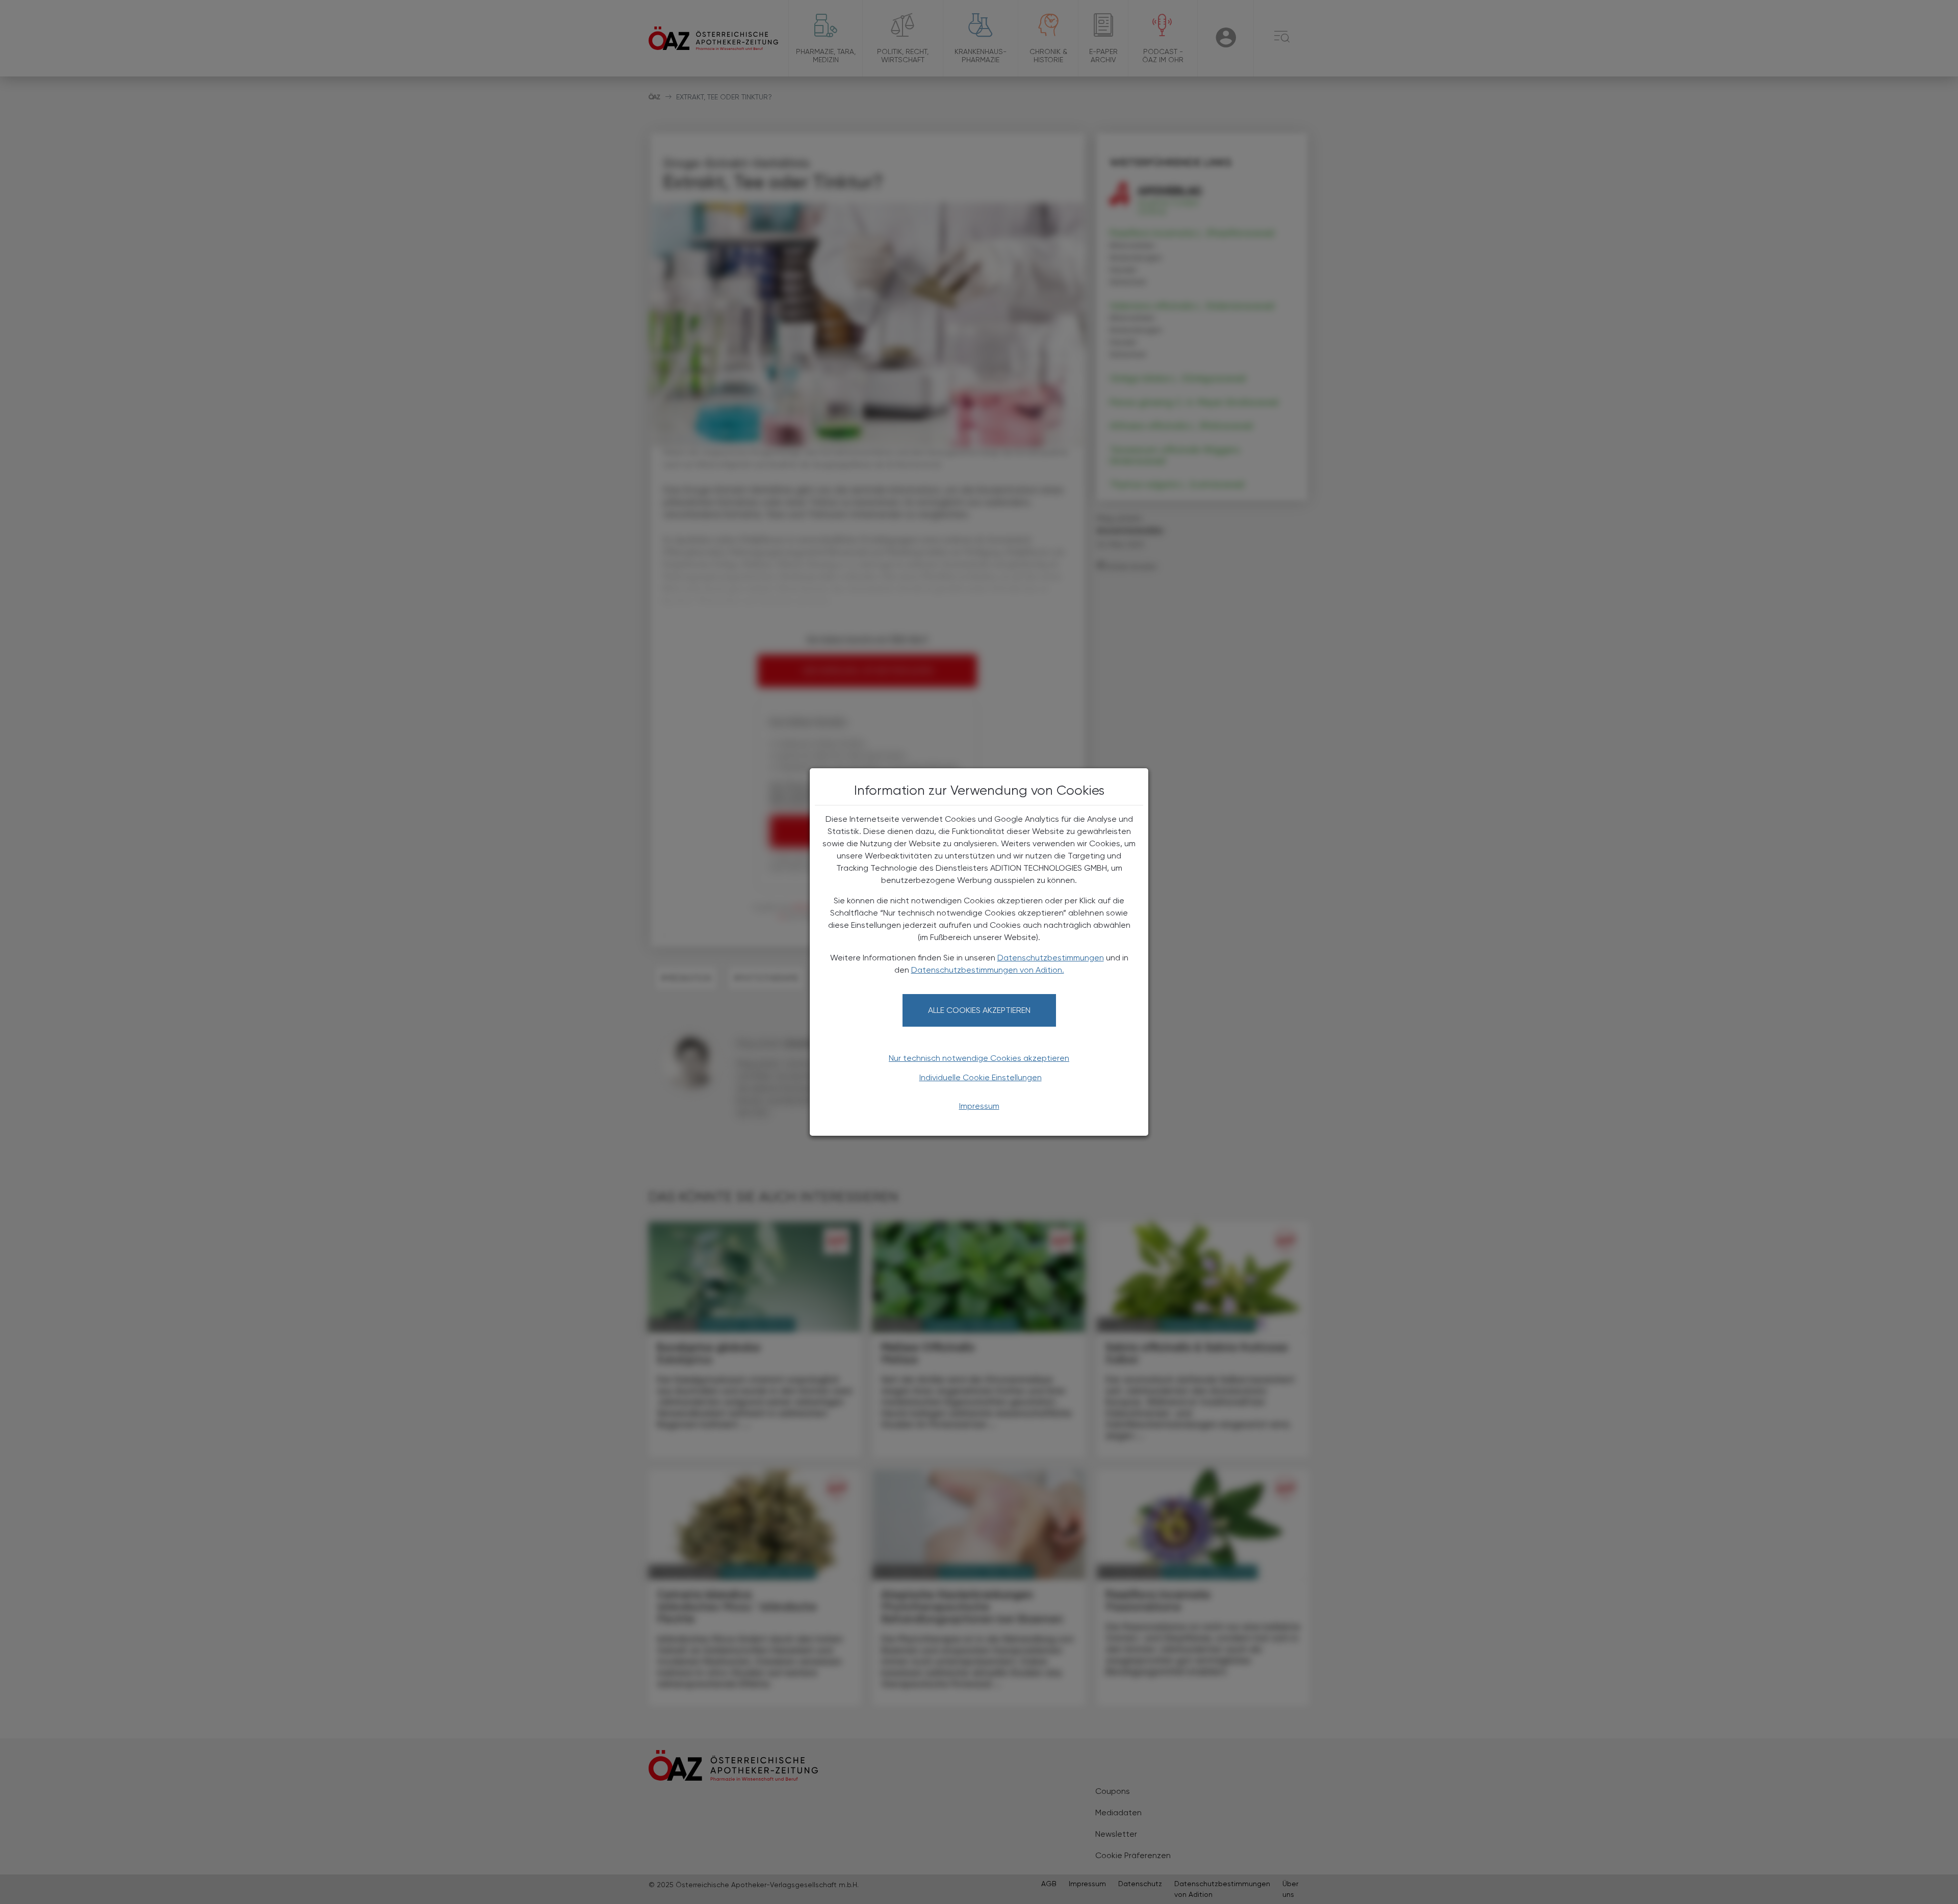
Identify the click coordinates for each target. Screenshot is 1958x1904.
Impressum (979, 1106)
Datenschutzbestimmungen (1051, 958)
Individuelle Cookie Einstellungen (981, 1077)
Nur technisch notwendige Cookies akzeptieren (979, 1058)
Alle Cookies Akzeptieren (979, 1010)
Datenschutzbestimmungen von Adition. (988, 970)
